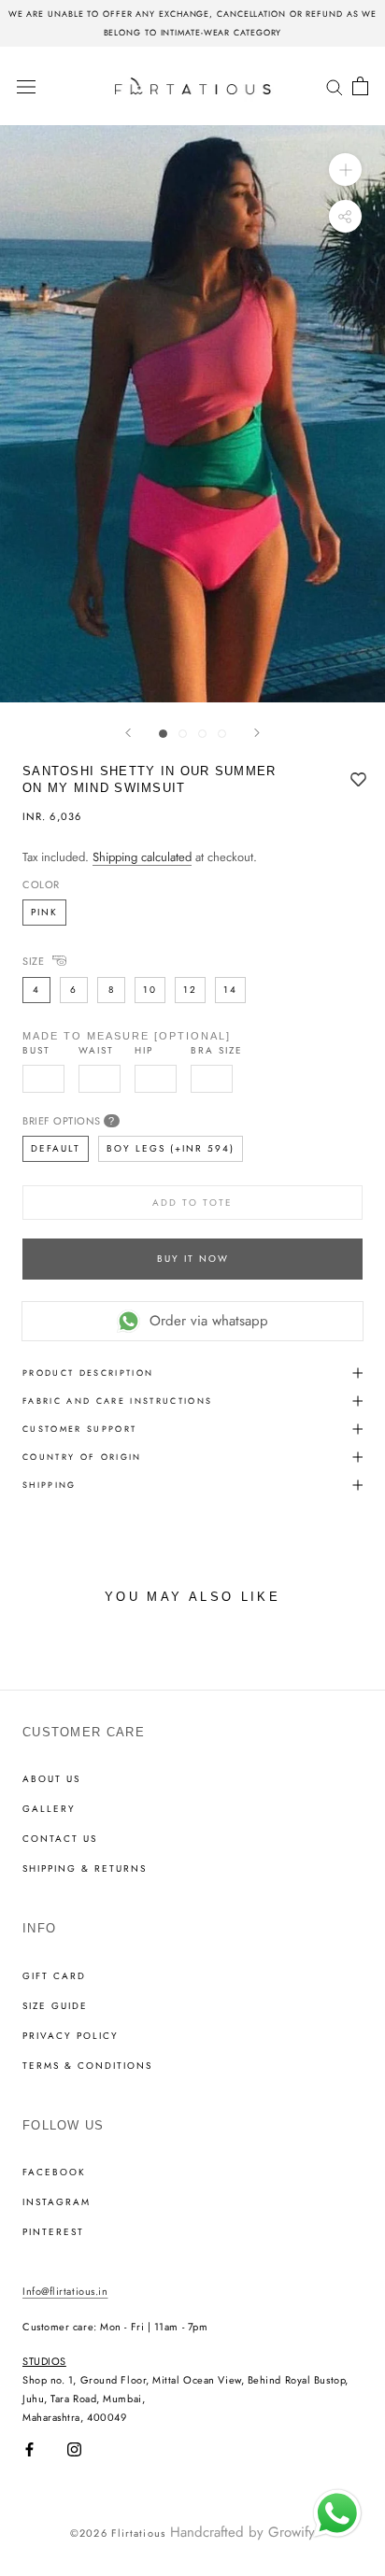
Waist (96, 1051)
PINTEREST (53, 2232)
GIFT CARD (54, 1976)
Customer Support (79, 1429)
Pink (44, 912)
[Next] (257, 733)
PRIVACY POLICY (71, 2036)
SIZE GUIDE (55, 2006)
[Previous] (128, 733)
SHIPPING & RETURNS (85, 1869)
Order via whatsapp (209, 1321)
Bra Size (217, 1051)
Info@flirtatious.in (65, 2291)
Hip (144, 1051)
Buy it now (193, 1259)
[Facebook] (29, 2449)
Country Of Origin (82, 1457)
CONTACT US (60, 1839)
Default (56, 1148)
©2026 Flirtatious (118, 2533)
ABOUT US (51, 1779)
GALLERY (49, 1809)
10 (150, 990)
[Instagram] (74, 2449)
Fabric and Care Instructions (118, 1401)
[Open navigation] (26, 86)
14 (230, 990)
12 (190, 990)
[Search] (335, 85)
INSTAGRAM (57, 2202)
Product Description (88, 1373)
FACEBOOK (54, 2173)
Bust (36, 1051)
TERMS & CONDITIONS (87, 2066)
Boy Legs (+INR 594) (171, 1148)
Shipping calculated (142, 857)
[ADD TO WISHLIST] (358, 781)
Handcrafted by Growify (242, 2532)
